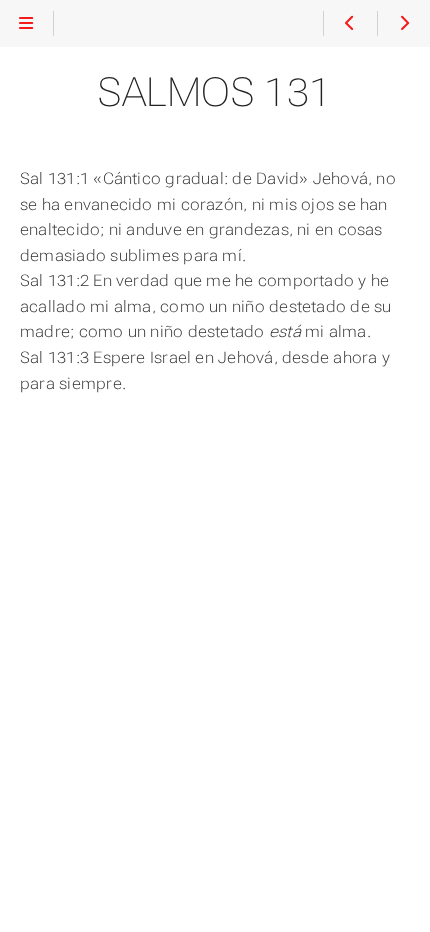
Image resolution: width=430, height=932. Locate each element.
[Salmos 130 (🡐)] (349, 24)
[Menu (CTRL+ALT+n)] (26, 24)
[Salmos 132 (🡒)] (403, 24)
